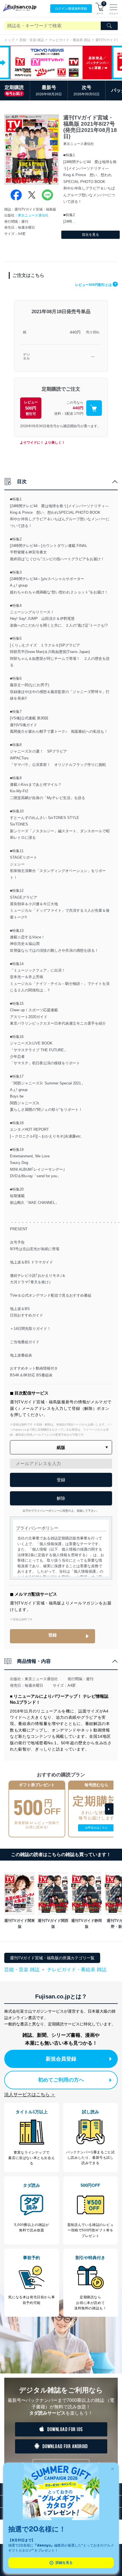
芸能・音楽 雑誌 (32, 40)
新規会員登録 (61, 2059)
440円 (75, 332)
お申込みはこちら (96, 1828)
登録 (52, 1635)
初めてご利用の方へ (61, 2080)
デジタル (26, 357)
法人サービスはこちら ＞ (30, 2094)
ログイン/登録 (71, 9)
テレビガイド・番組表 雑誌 (70, 40)
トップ (9, 40)
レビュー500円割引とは (96, 285)
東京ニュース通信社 (33, 215)
